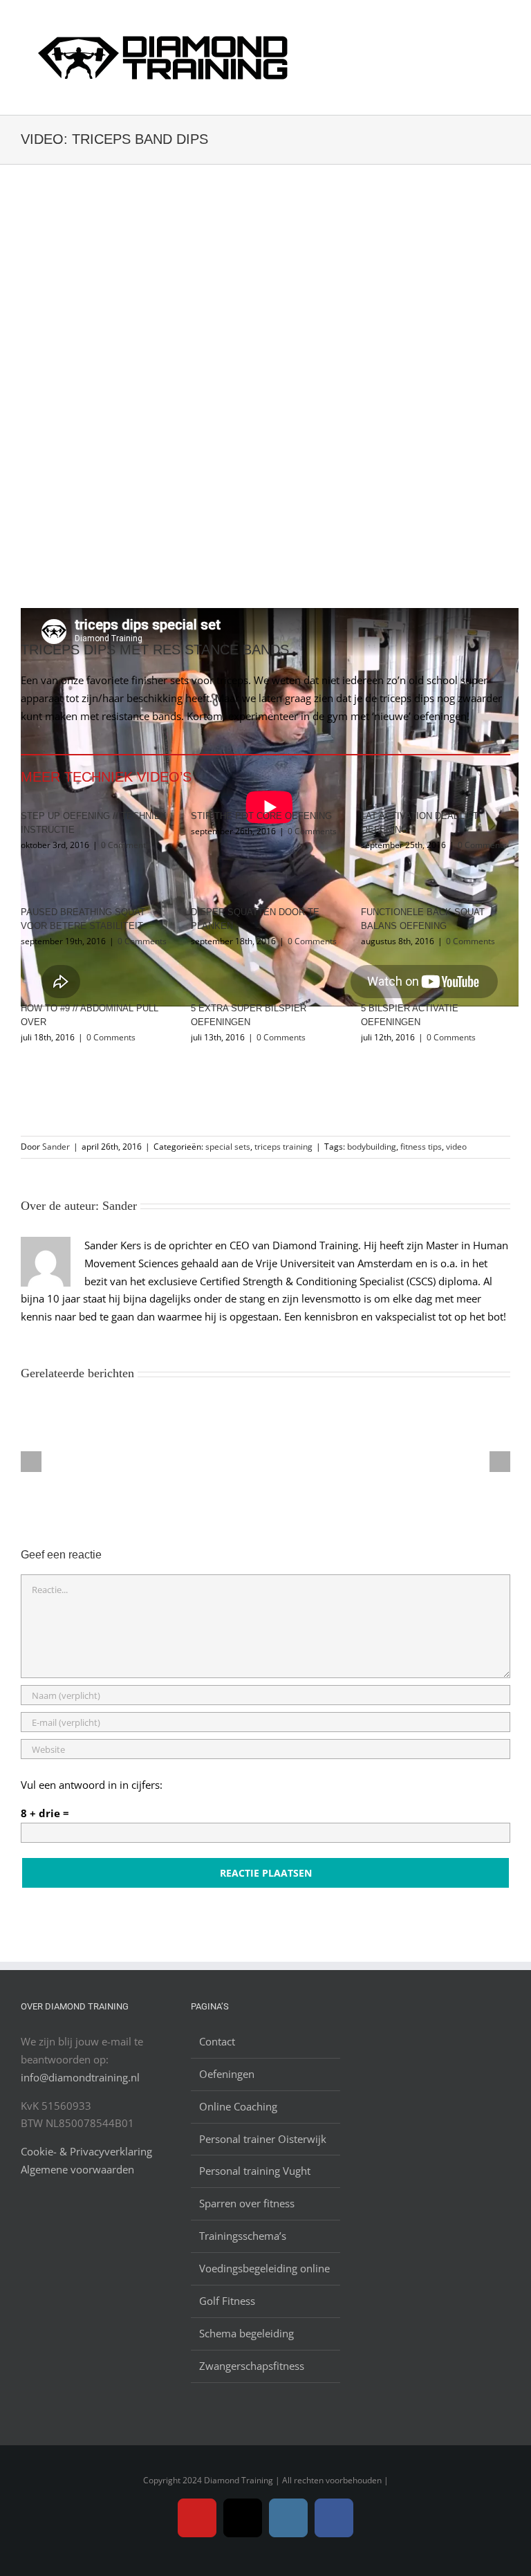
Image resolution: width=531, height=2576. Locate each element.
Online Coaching (238, 2106)
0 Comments (125, 845)
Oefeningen (227, 2074)
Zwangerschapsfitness (252, 2366)
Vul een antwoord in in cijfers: (92, 1785)
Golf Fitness (227, 2301)
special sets (228, 1147)
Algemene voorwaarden (77, 2169)
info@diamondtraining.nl (80, 2077)
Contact (217, 2041)
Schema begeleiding (246, 2333)
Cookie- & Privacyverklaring (86, 2151)
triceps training (283, 1147)
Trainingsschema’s (243, 2236)
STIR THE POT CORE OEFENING (261, 816)
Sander (56, 1147)
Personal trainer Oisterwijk (263, 2139)
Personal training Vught (255, 2171)
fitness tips (421, 1147)
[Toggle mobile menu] (505, 27)
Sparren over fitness (247, 2203)
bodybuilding (372, 1147)
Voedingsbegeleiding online (264, 2268)
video (456, 1147)
